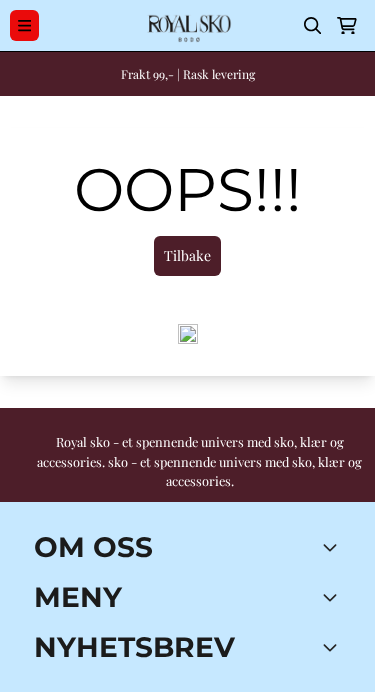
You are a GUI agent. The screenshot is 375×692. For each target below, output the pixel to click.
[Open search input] (313, 26)
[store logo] (187, 25)
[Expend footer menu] (333, 597)
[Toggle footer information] (333, 547)
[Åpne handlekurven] (347, 26)
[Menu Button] (24, 25)
